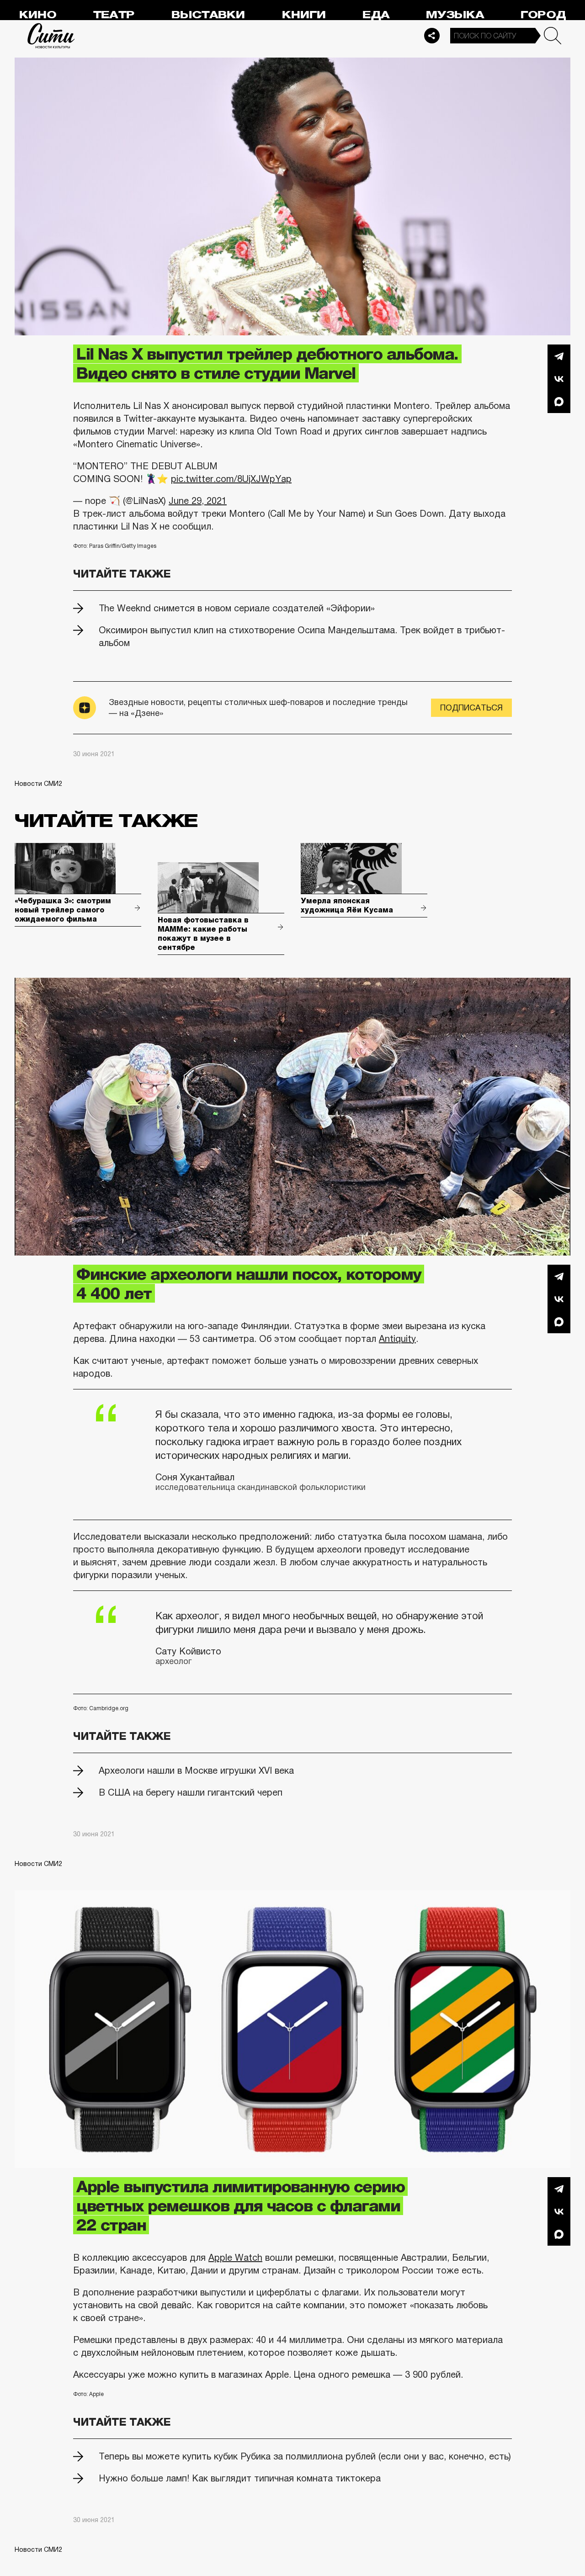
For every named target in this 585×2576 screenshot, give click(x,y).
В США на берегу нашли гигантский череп (191, 1792)
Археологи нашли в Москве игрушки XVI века (196, 1770)
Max (559, 402)
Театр (114, 15)
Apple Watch (235, 2258)
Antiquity (397, 1339)
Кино (38, 15)
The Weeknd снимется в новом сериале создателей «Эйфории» (237, 608)
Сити (51, 36)
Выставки (208, 15)
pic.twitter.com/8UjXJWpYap (231, 479)
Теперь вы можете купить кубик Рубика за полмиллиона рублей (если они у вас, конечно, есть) (305, 2456)
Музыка (455, 15)
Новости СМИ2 (38, 784)
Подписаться (471, 708)
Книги (304, 15)
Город (543, 15)
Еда (376, 15)
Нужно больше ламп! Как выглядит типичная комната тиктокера (240, 2478)
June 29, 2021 (198, 501)
